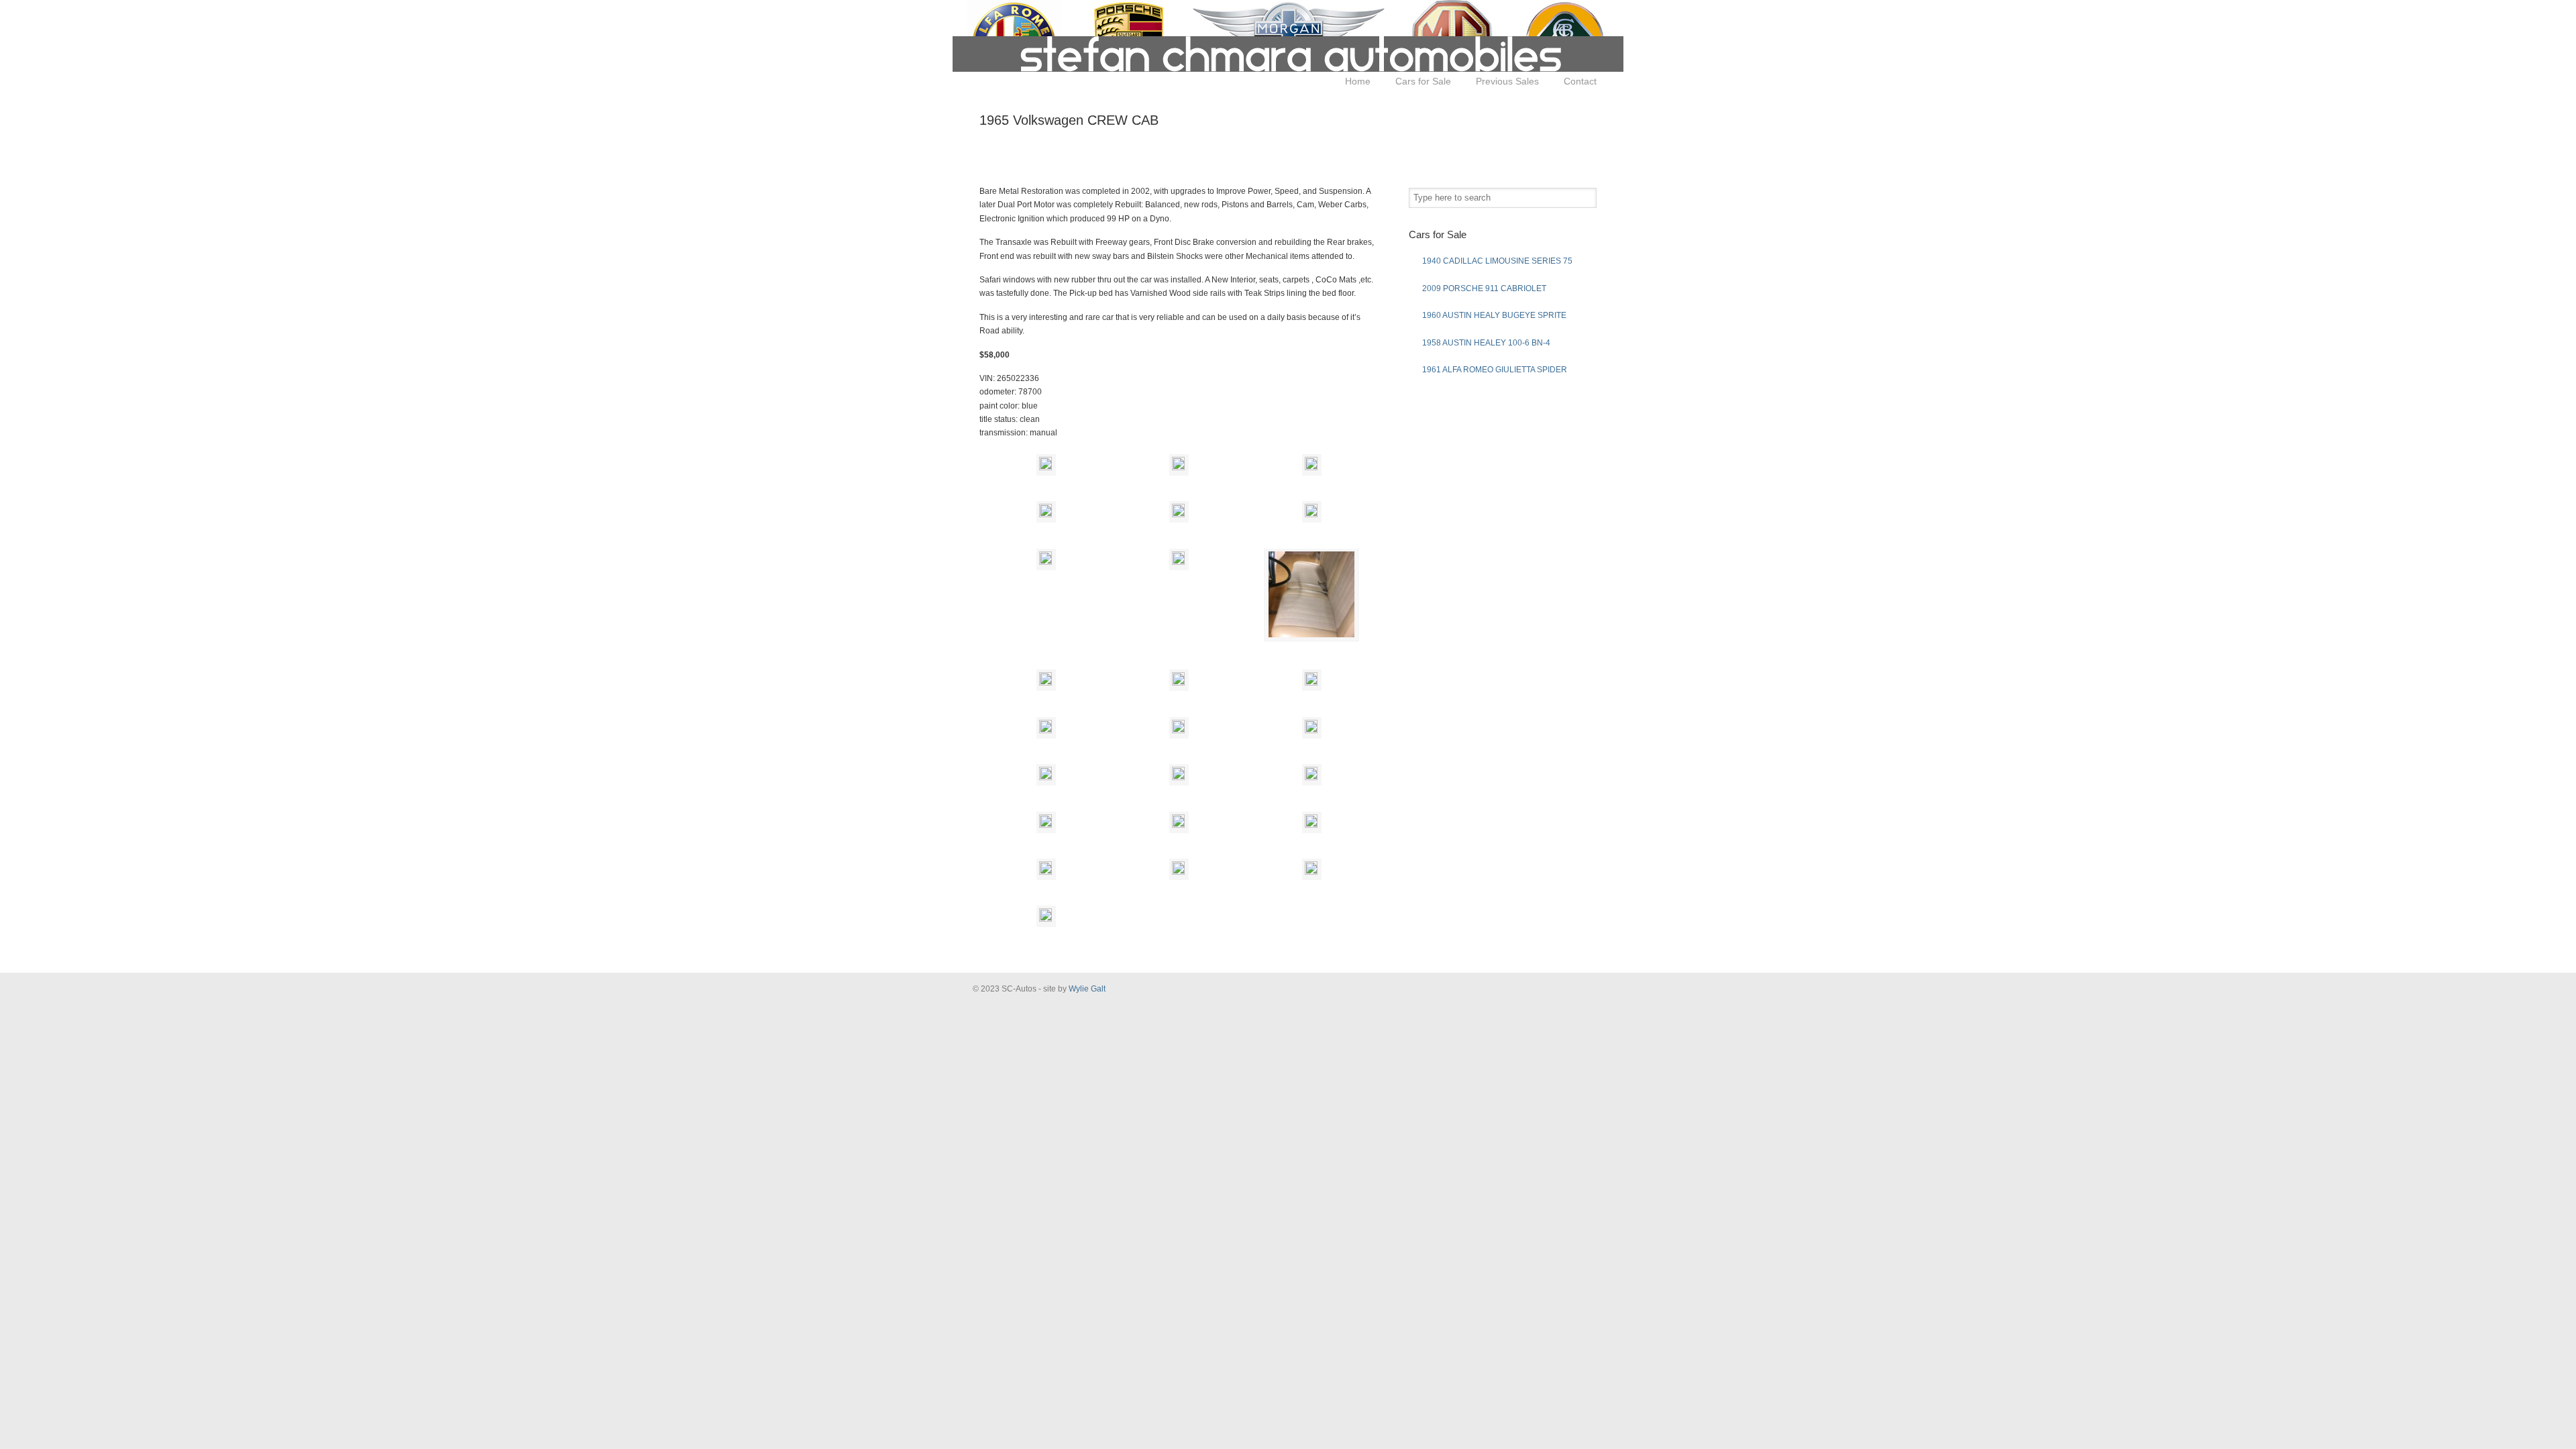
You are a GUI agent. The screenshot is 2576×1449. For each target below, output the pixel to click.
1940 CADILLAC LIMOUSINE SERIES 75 (1497, 261)
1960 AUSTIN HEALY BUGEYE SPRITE (1494, 315)
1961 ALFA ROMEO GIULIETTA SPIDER (1495, 370)
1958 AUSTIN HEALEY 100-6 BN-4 (1486, 343)
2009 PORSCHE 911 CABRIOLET (1484, 288)
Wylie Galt (1087, 989)
